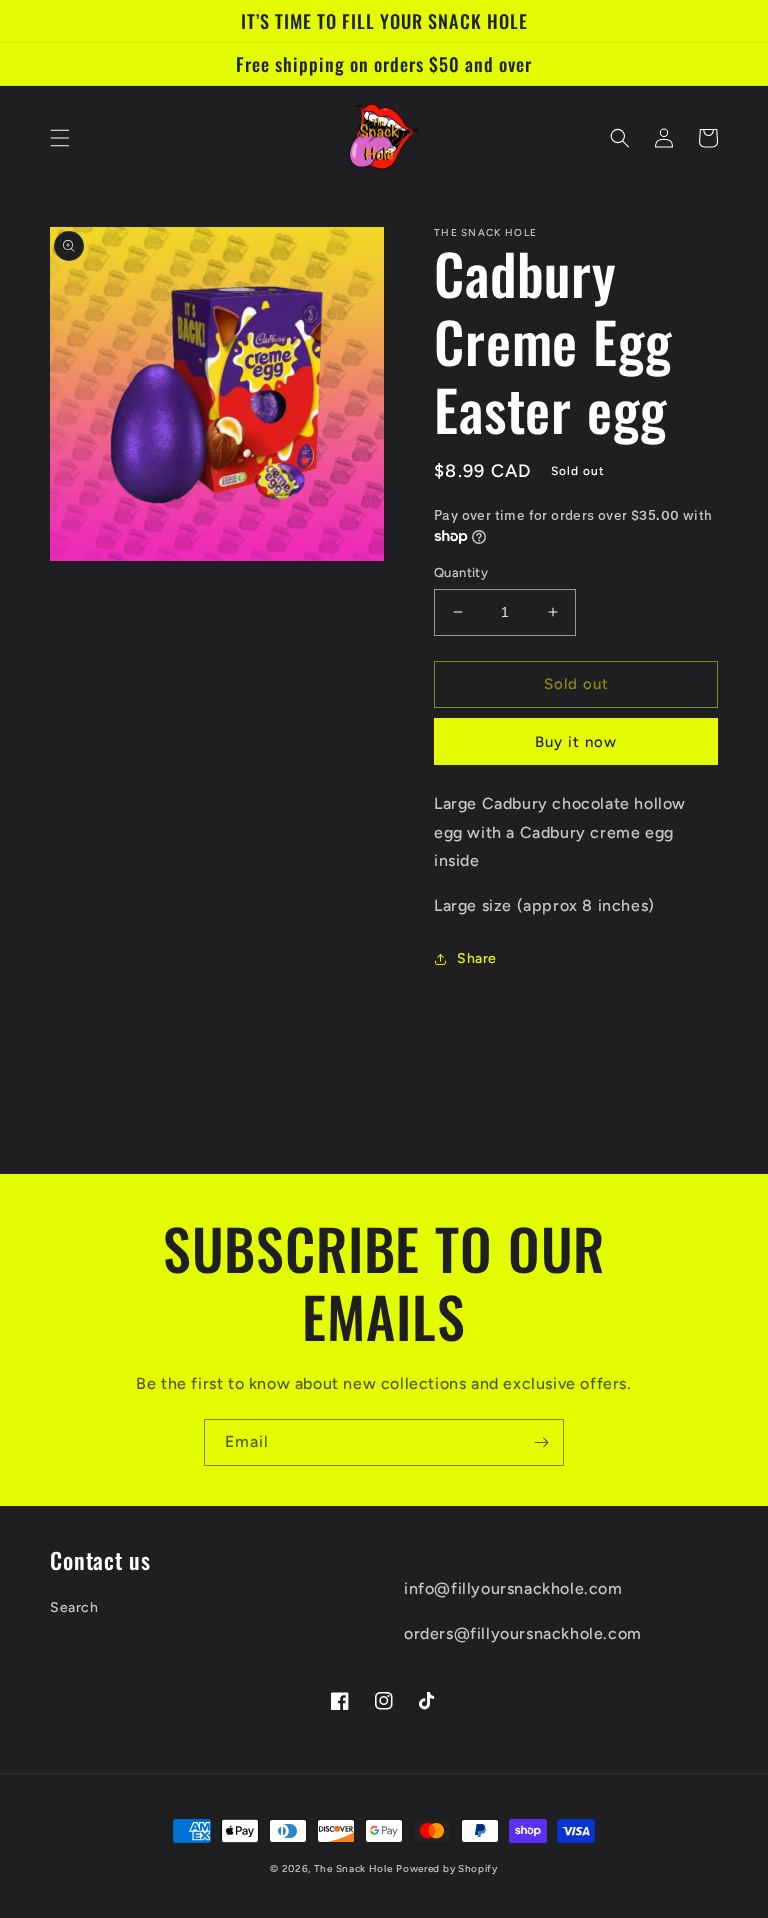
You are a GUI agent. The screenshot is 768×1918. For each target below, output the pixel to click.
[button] (60, 138)
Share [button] (477, 958)
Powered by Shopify (447, 1868)
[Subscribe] (541, 1442)
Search (74, 1607)
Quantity (461, 572)
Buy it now (576, 742)
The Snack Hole (353, 1868)
